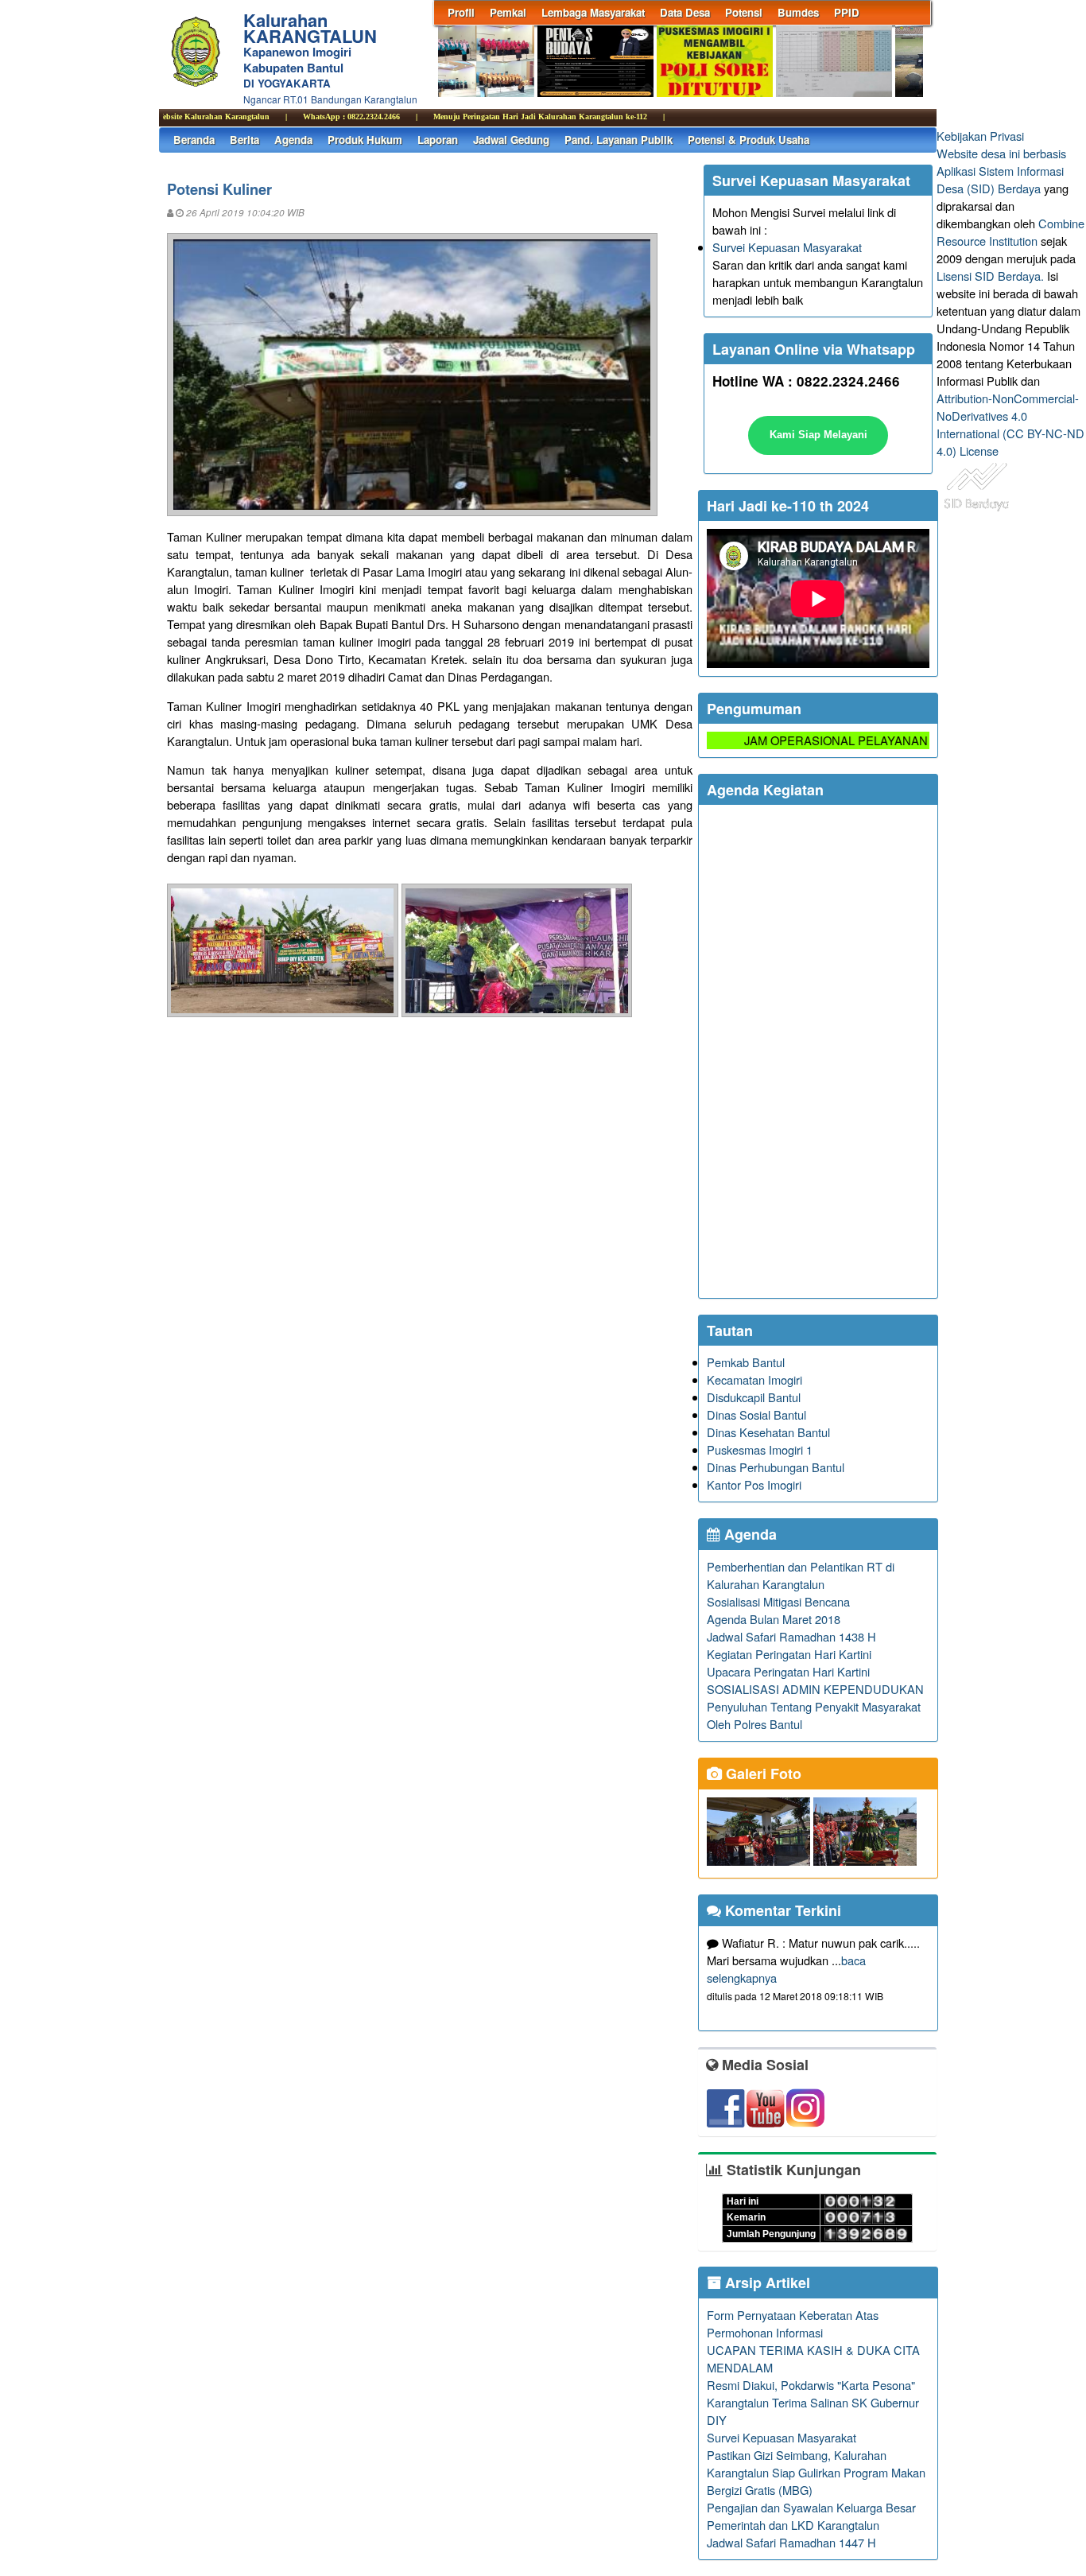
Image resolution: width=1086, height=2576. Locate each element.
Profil (461, 12)
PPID (847, 12)
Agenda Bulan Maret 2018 (774, 1619)
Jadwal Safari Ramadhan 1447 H (791, 2542)
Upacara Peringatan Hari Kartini (788, 1671)
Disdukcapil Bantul (754, 1397)
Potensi (744, 12)
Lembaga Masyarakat (593, 12)
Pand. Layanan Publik (619, 140)
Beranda (194, 140)
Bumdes (798, 12)
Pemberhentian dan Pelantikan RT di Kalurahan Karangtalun (801, 1575)
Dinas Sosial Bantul (756, 1414)
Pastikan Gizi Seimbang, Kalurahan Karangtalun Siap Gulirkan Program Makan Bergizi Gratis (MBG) (816, 2472)
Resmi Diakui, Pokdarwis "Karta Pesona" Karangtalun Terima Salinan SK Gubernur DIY (813, 2402)
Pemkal (508, 12)
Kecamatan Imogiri (754, 1379)
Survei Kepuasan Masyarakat (787, 247)
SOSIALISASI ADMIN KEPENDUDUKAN (815, 1689)
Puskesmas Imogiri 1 (760, 1449)
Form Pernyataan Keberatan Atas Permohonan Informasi (793, 2323)
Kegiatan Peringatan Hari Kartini (789, 1654)
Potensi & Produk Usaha (749, 140)
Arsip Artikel (766, 2283)
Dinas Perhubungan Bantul (776, 1467)
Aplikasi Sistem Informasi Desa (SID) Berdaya (1000, 179)
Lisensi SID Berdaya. (990, 276)
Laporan (438, 140)
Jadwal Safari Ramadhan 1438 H (791, 1636)
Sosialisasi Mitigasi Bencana (778, 1601)
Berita (244, 140)
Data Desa (685, 12)
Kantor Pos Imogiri (754, 1484)
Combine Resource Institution (1010, 232)
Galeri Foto (762, 1774)
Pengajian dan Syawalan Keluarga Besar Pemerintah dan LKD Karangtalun (811, 2516)
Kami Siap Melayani (818, 435)
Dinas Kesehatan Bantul (768, 1432)
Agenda (293, 140)
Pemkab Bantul (746, 1362)
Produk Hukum (365, 140)
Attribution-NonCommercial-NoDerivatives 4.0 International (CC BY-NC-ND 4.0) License (1010, 424)
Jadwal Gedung (511, 140)
